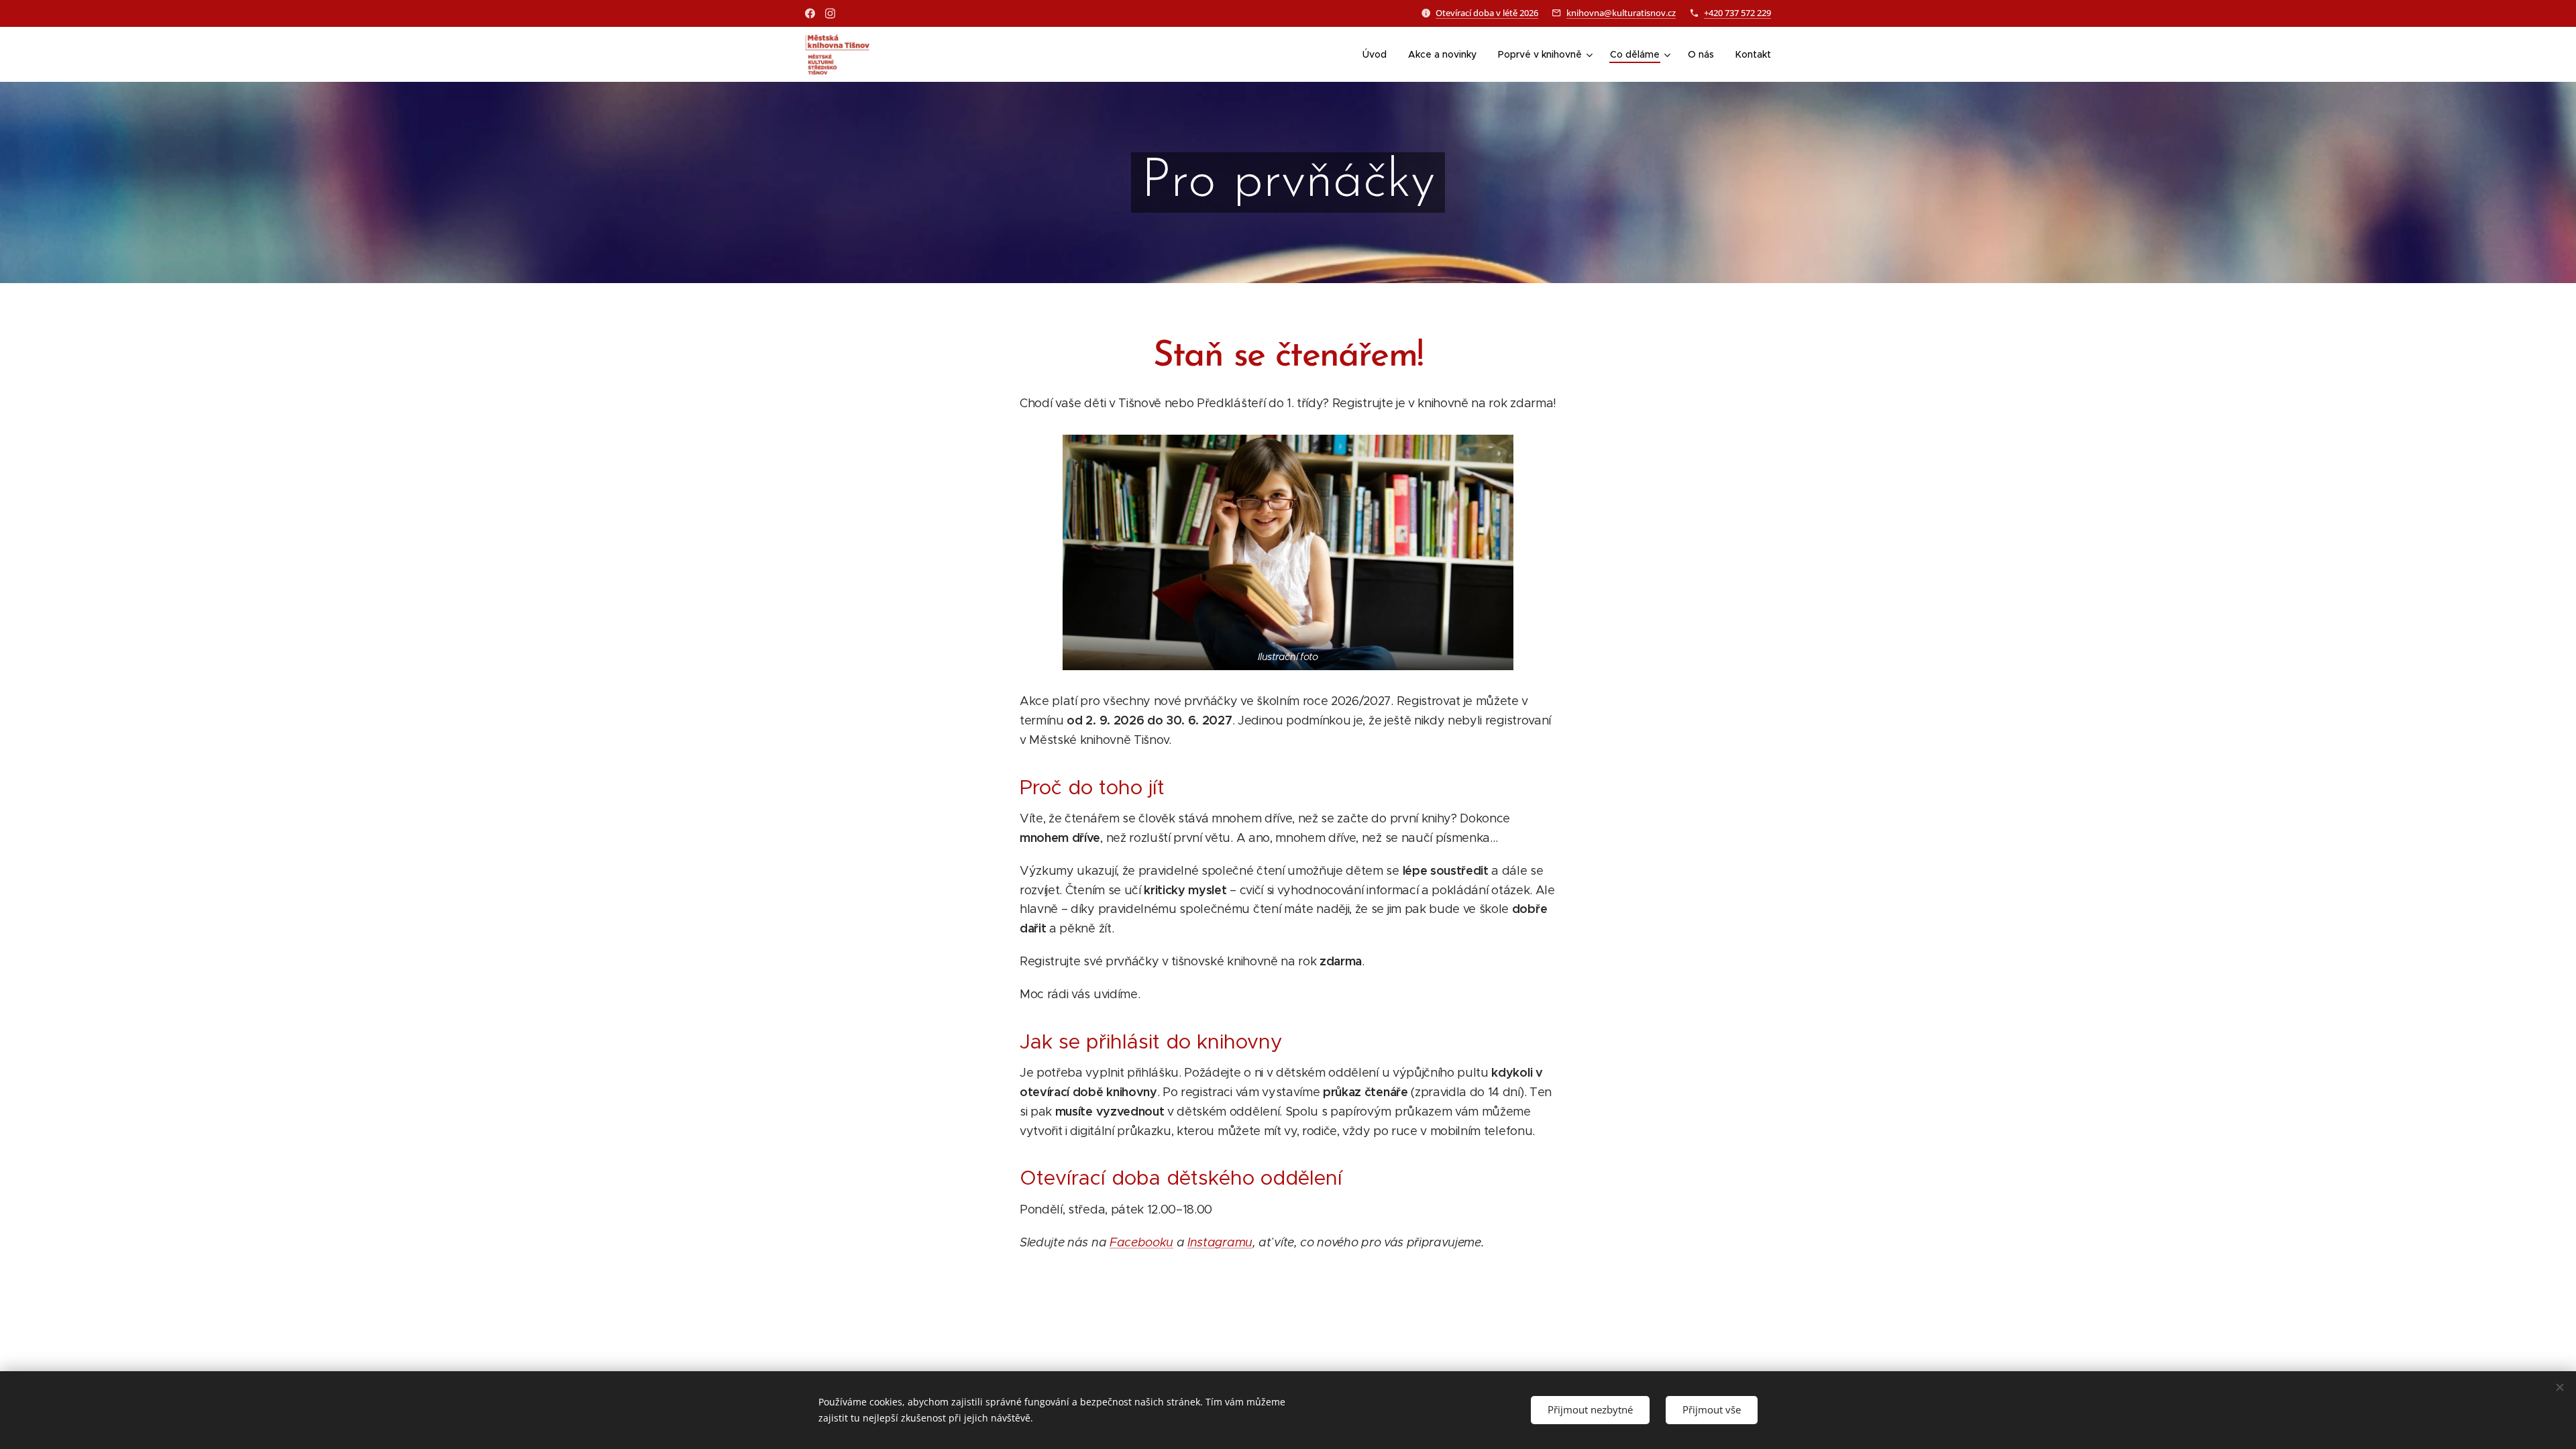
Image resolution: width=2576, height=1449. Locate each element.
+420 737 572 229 (1737, 13)
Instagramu (1220, 1242)
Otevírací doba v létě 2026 (1487, 13)
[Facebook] (810, 13)
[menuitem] (1378, 54)
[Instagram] (830, 13)
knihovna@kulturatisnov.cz (1621, 13)
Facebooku (1141, 1242)
